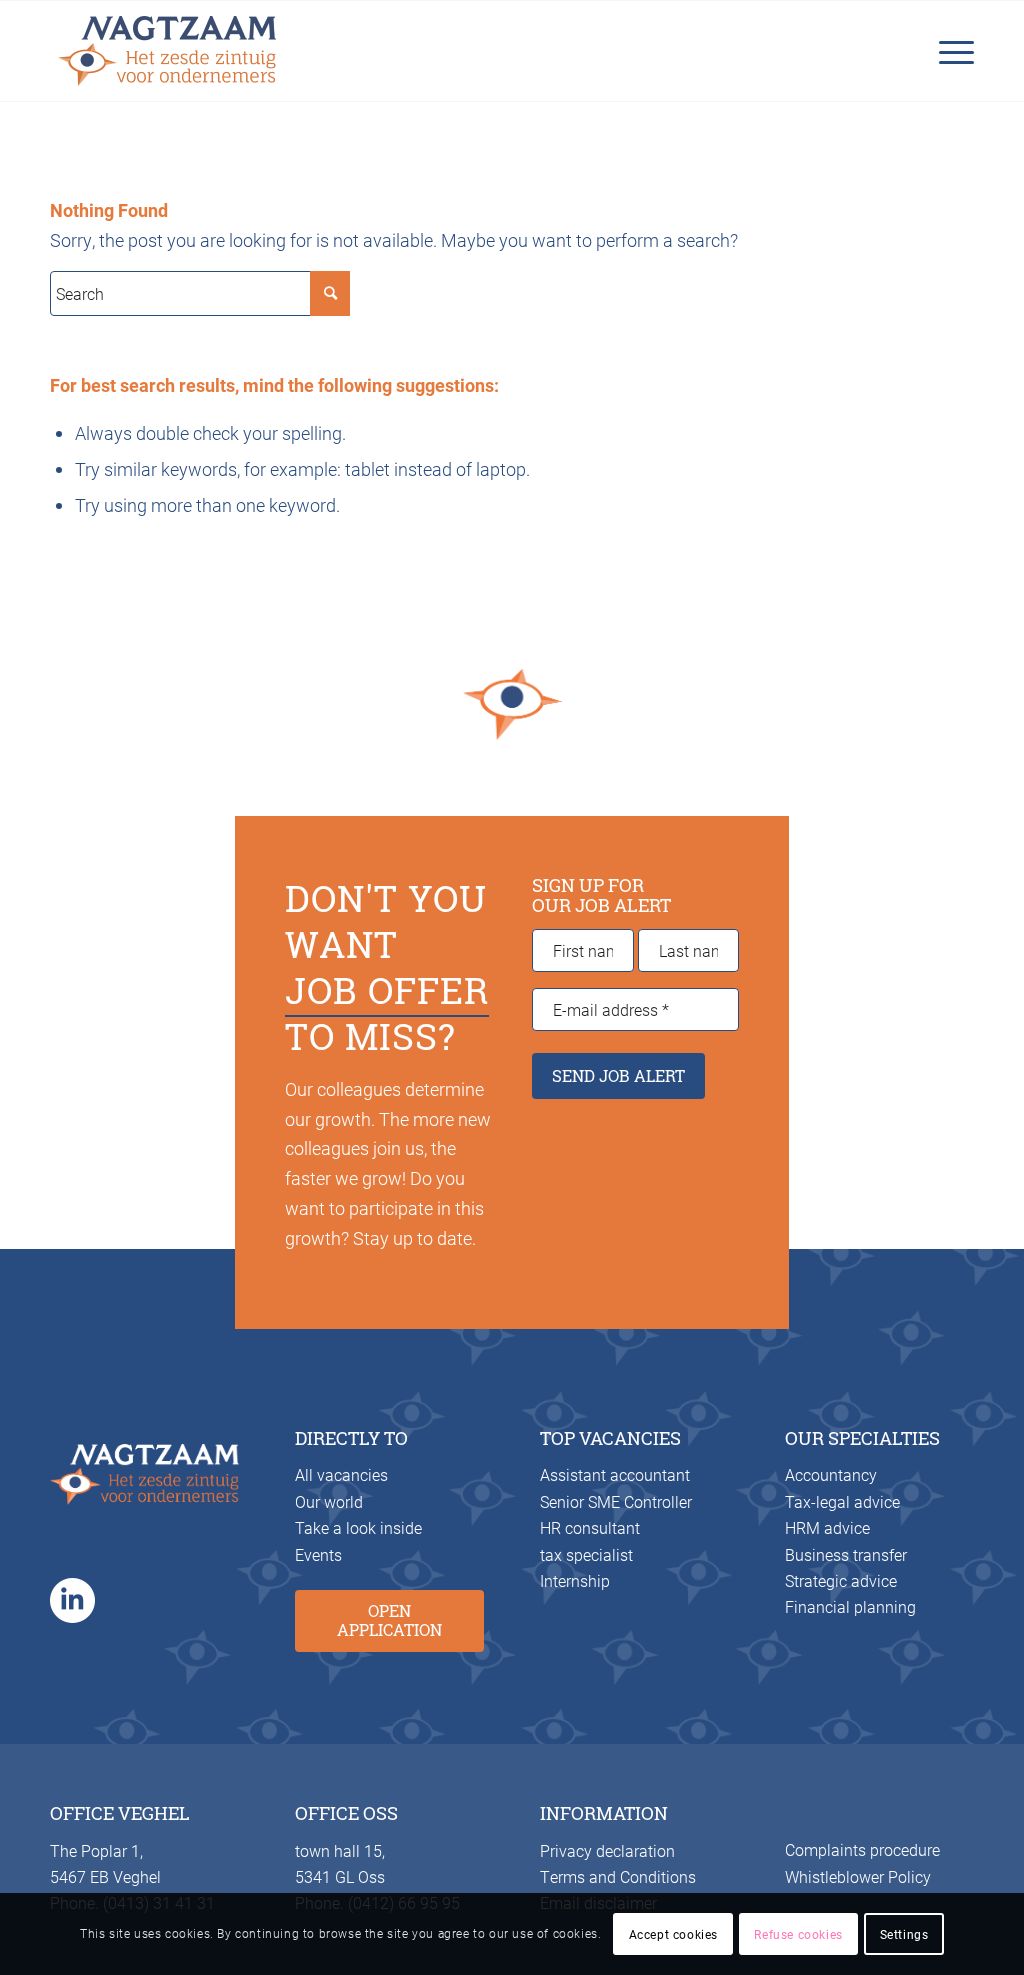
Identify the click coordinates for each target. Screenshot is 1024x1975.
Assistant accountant (615, 1474)
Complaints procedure (862, 1849)
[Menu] (950, 51)
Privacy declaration (607, 1850)
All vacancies (341, 1474)
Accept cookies (673, 1934)
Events (318, 1554)
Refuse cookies (798, 1934)
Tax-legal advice (842, 1501)
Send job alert (618, 1076)
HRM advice (827, 1527)
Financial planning (850, 1606)
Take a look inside (358, 1527)
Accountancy (831, 1474)
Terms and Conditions (618, 1876)
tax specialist (586, 1554)
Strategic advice (841, 1580)
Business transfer (846, 1554)
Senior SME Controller (616, 1501)
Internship (575, 1580)
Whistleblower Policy (858, 1876)
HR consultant (590, 1527)
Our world (329, 1501)
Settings (904, 1934)
